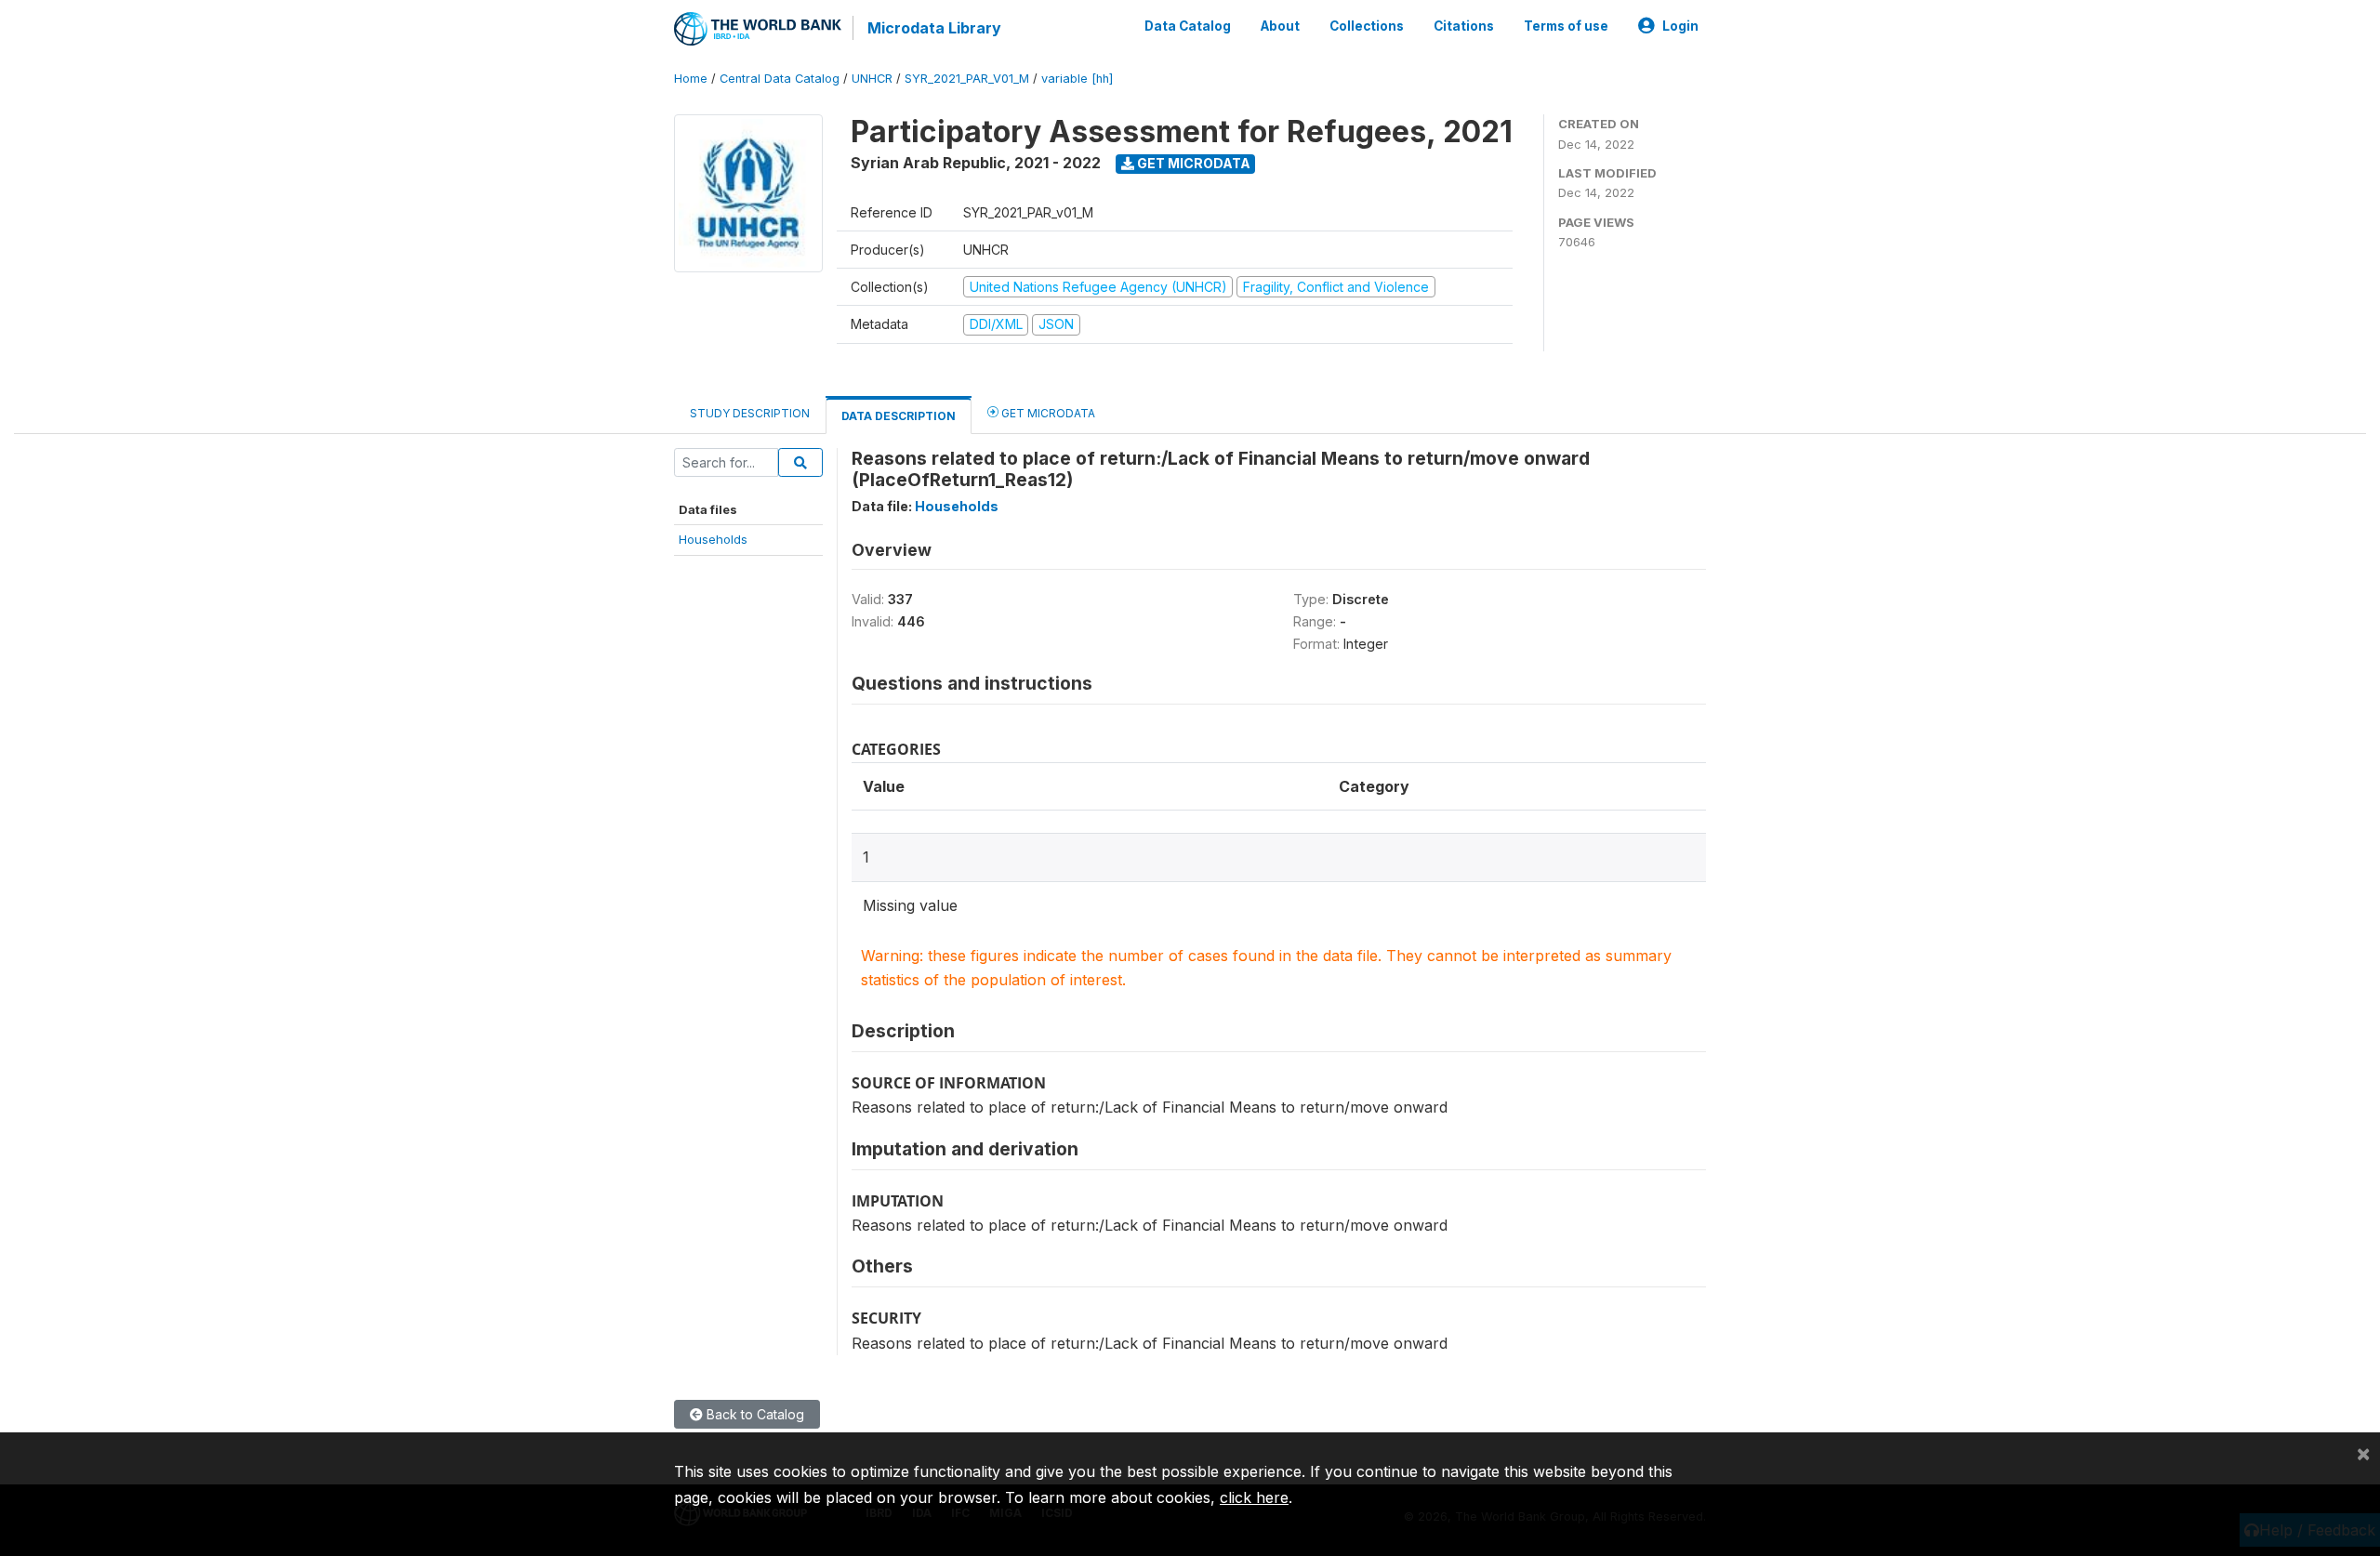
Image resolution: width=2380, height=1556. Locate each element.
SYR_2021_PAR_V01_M (967, 79)
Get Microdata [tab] (1047, 413)
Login (1680, 26)
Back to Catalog (754, 1414)
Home (691, 79)
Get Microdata (1192, 163)
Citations (1464, 26)
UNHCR (872, 79)
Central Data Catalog (780, 79)
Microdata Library (934, 28)
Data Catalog (1188, 26)
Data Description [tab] (899, 416)
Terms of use (1566, 26)
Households (713, 539)
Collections (1367, 26)
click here (1254, 1497)
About (1280, 26)
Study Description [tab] (750, 413)
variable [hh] (1077, 79)
